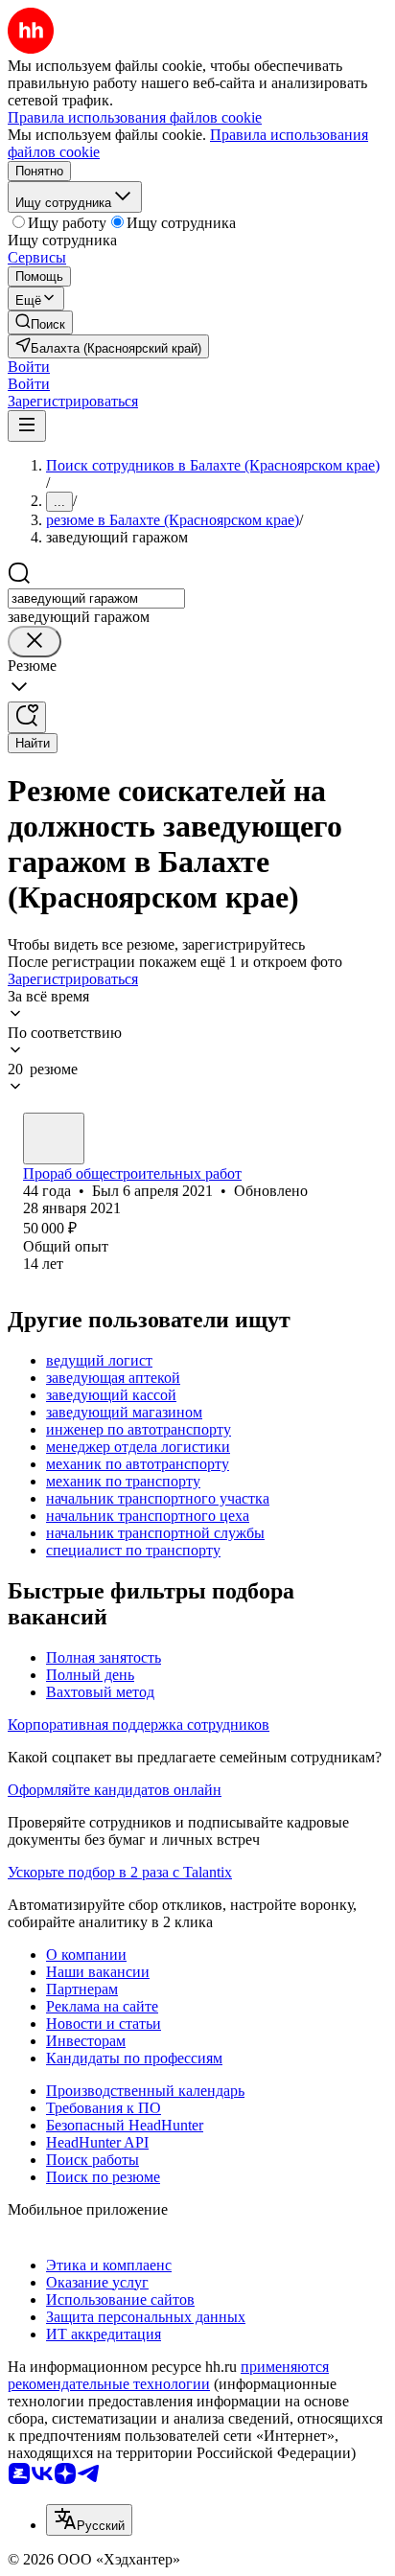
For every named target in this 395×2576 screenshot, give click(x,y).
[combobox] (96, 598)
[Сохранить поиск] (27, 717)
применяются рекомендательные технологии (168, 2375)
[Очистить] (35, 642)
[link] (40, 322)
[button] (29, 367)
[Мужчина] (54, 1138)
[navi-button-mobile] (27, 426)
